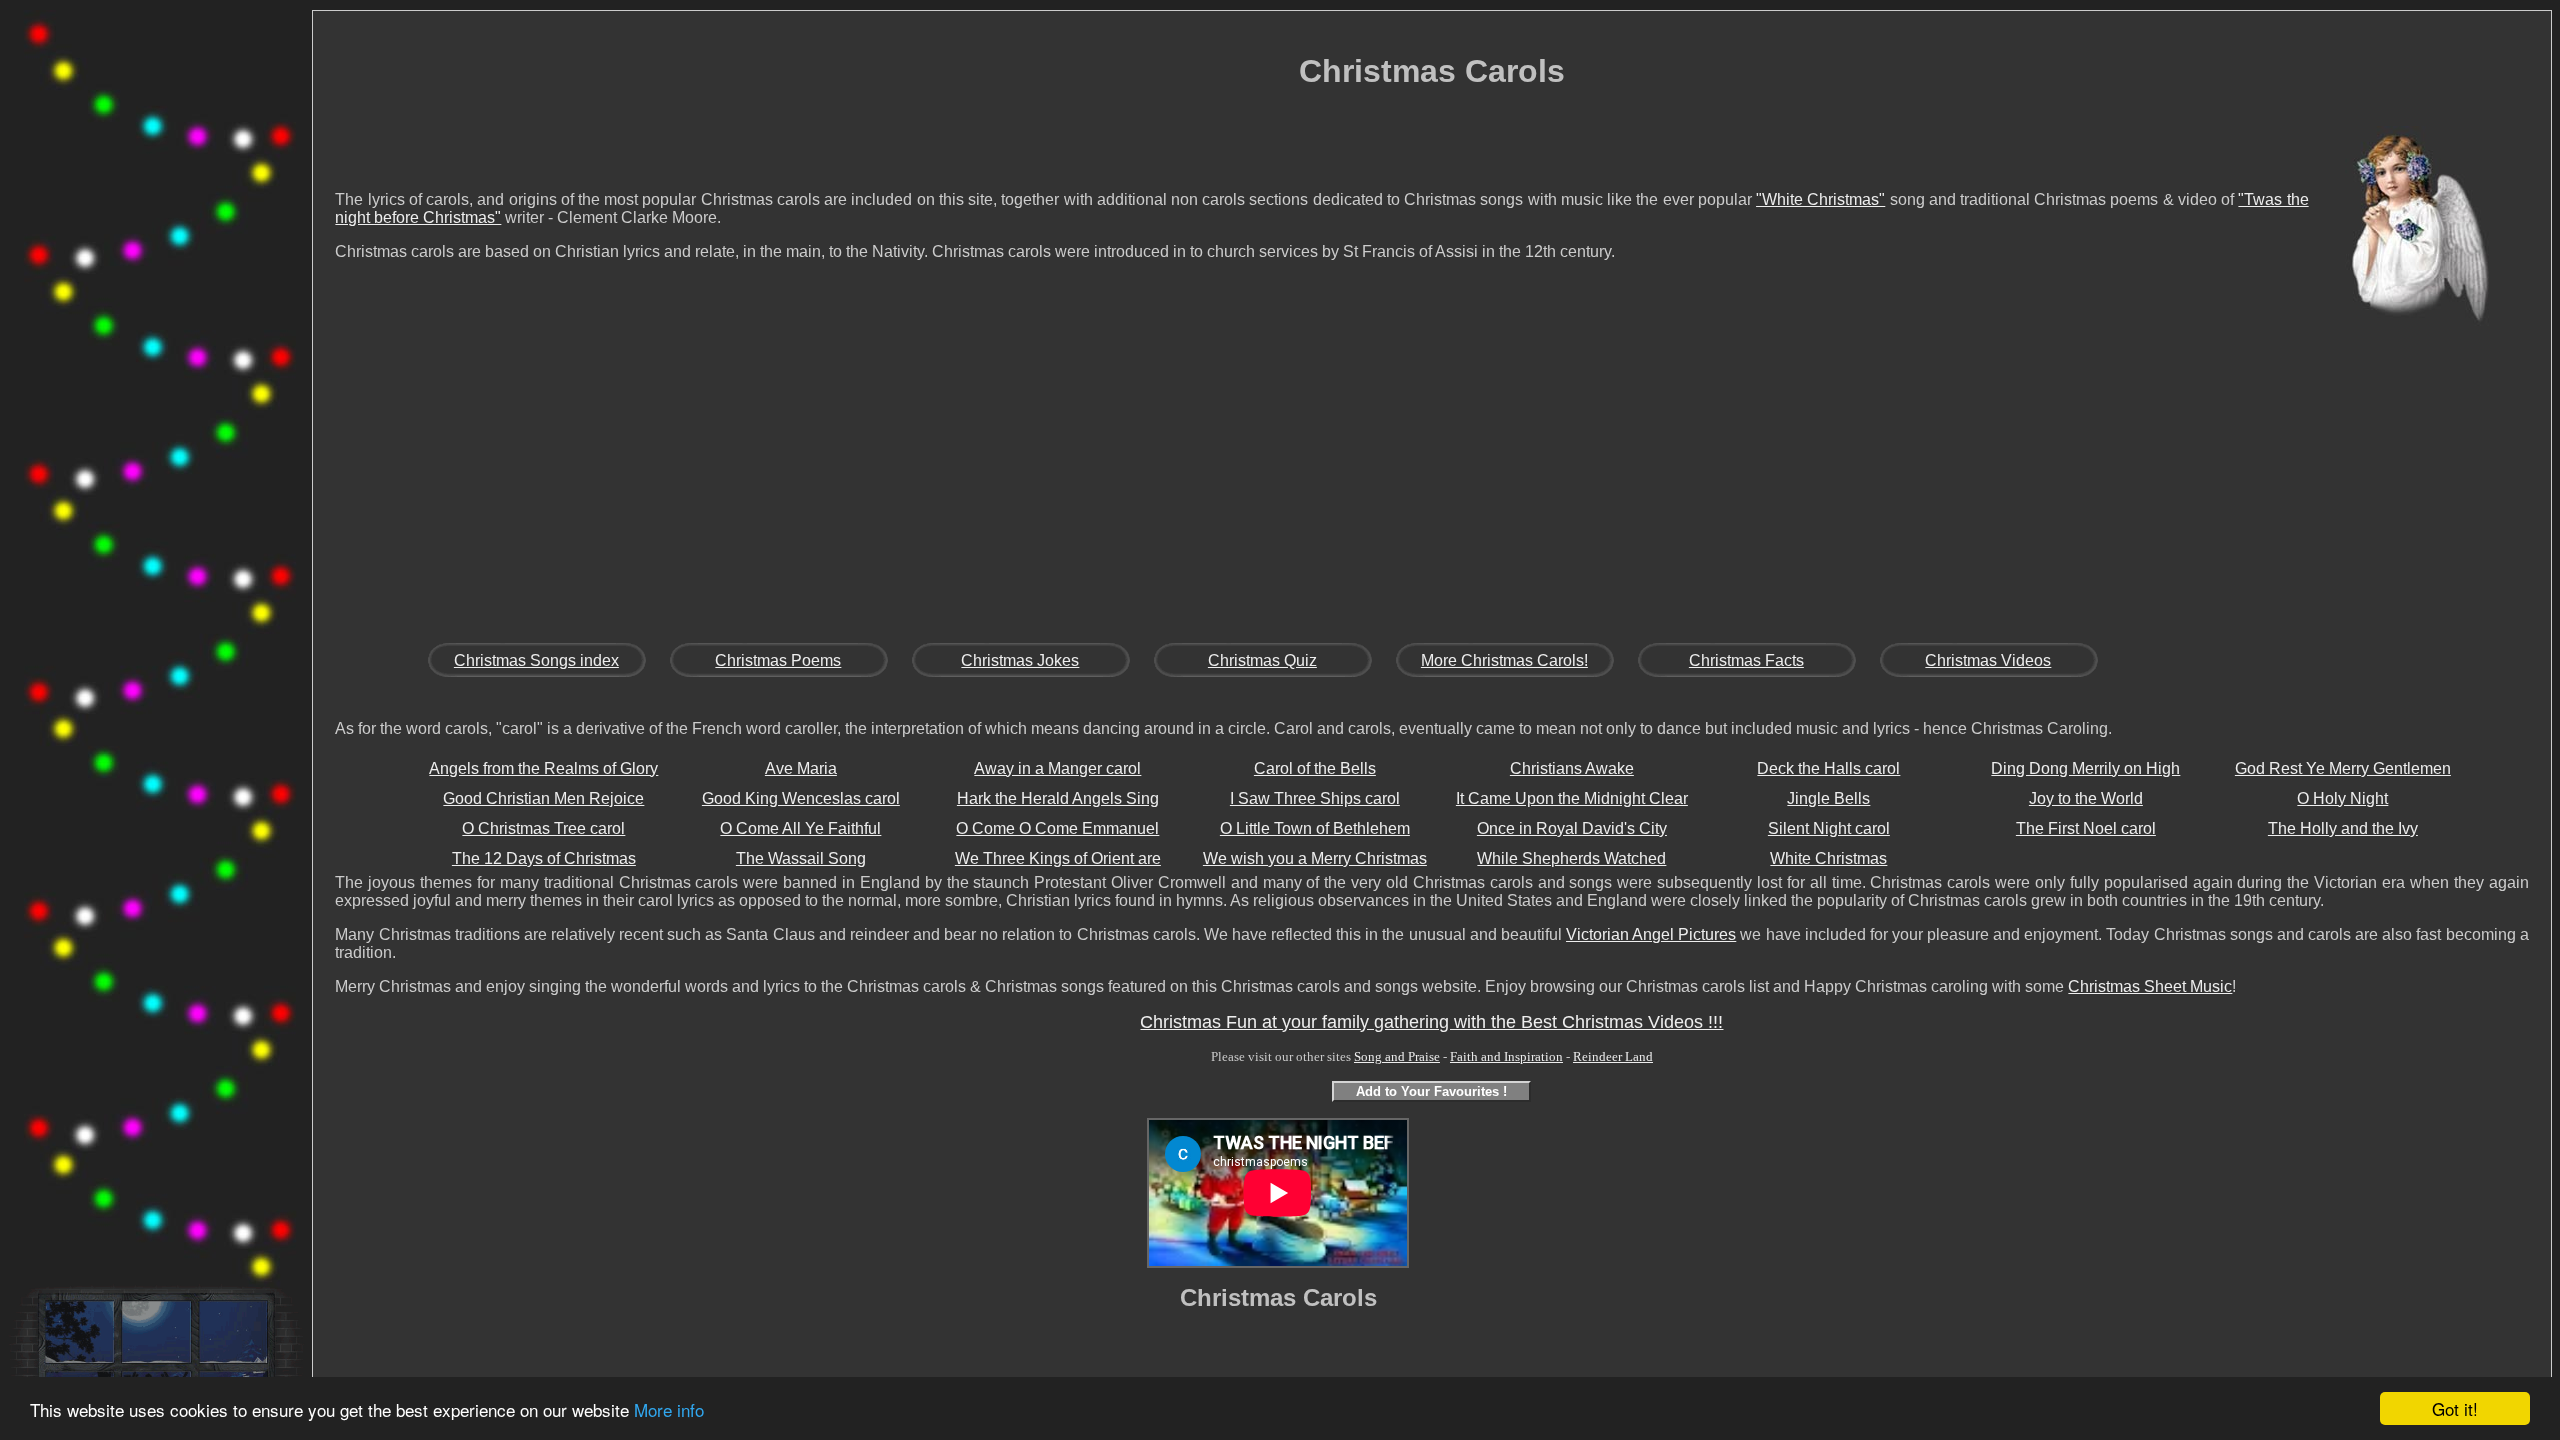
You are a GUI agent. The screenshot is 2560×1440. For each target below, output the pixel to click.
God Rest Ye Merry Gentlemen (2343, 768)
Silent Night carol (1829, 828)
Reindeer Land (1613, 1056)
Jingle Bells (1828, 798)
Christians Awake (1572, 768)
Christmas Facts (1746, 660)
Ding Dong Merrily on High (2085, 768)
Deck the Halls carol (1828, 768)
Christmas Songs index (536, 660)
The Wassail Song (801, 858)
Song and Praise (1397, 1056)
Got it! (2455, 1408)
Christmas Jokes (1020, 660)
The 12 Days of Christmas (544, 858)
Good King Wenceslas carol (801, 798)
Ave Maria (801, 768)
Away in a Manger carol (1057, 768)
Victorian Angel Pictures (1651, 934)
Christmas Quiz (1262, 660)
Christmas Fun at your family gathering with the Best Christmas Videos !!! (1431, 1022)
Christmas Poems (778, 660)
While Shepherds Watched (1571, 858)
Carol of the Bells (1315, 768)
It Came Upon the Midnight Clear (1572, 798)
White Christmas (1828, 858)
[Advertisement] (156, 324)
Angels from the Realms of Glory (543, 768)
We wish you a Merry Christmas (1315, 858)
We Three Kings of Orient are (1058, 858)
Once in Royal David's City (1572, 828)
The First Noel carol (2086, 828)
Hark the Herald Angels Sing (1058, 798)
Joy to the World (2086, 798)
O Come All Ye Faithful (800, 828)
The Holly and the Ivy (2343, 828)
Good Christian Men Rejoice (543, 798)
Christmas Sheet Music (2150, 986)
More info (669, 1409)
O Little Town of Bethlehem (1315, 828)
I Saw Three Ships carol (1315, 798)
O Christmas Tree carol (543, 828)
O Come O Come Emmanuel (1057, 828)
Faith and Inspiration (1506, 1056)
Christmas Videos (1988, 660)
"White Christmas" (1820, 199)
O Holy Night (2342, 798)
